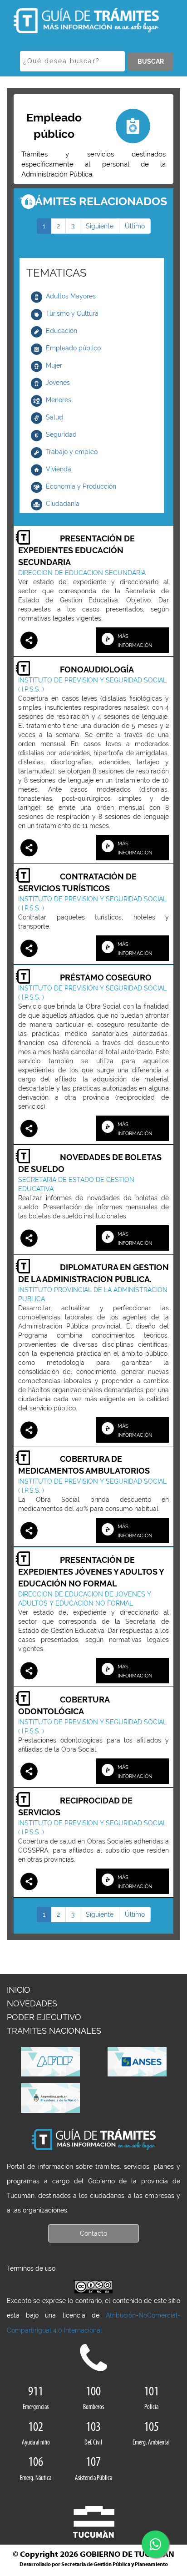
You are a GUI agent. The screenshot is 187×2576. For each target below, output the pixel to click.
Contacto (93, 2233)
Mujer (54, 365)
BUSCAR (151, 61)
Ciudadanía (63, 504)
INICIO (19, 1990)
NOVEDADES (32, 2003)
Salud (54, 417)
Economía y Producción (81, 486)
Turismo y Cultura (72, 313)
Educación (62, 331)
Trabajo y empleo (72, 452)
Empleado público (73, 348)
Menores (59, 400)
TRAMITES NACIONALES (54, 2031)
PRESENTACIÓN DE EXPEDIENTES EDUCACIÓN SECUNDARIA (76, 550)
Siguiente (100, 226)
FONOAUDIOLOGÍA (97, 669)
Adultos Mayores (71, 296)
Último (135, 226)
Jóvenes (58, 383)
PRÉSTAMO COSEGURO (106, 977)
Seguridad (61, 434)
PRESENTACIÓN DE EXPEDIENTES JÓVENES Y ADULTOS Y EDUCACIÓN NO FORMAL (91, 1572)
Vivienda (59, 469)
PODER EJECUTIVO (44, 2017)
